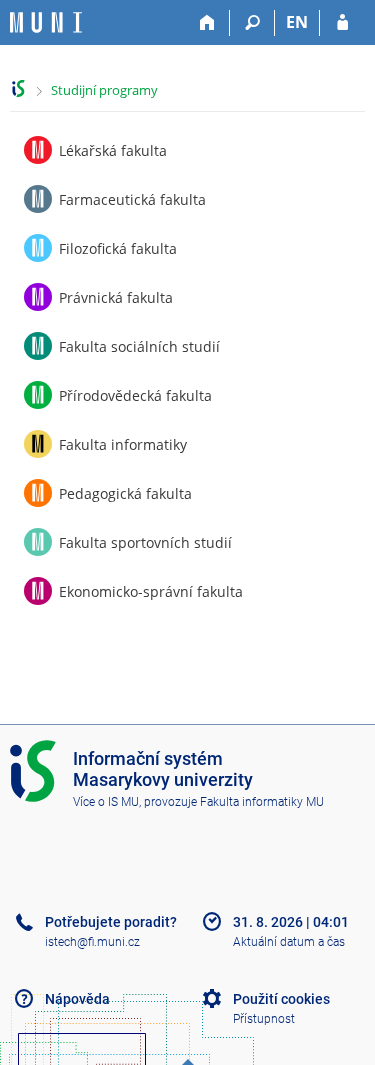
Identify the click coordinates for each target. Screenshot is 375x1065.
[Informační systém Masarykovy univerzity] (46, 22)
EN (297, 22)
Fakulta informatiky (123, 444)
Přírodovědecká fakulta (135, 395)
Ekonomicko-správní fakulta (151, 591)
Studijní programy (104, 90)
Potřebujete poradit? (111, 922)
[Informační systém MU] (18, 88)
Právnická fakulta (116, 297)
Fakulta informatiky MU (262, 802)
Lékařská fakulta (113, 150)
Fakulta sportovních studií (145, 542)
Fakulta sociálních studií (139, 346)
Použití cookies (281, 999)
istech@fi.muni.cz (92, 942)
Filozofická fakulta (118, 248)
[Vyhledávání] (252, 23)
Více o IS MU (106, 802)
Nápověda (77, 999)
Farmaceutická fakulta (132, 199)
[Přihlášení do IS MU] (342, 23)
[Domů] (207, 23)
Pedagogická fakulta (125, 493)
